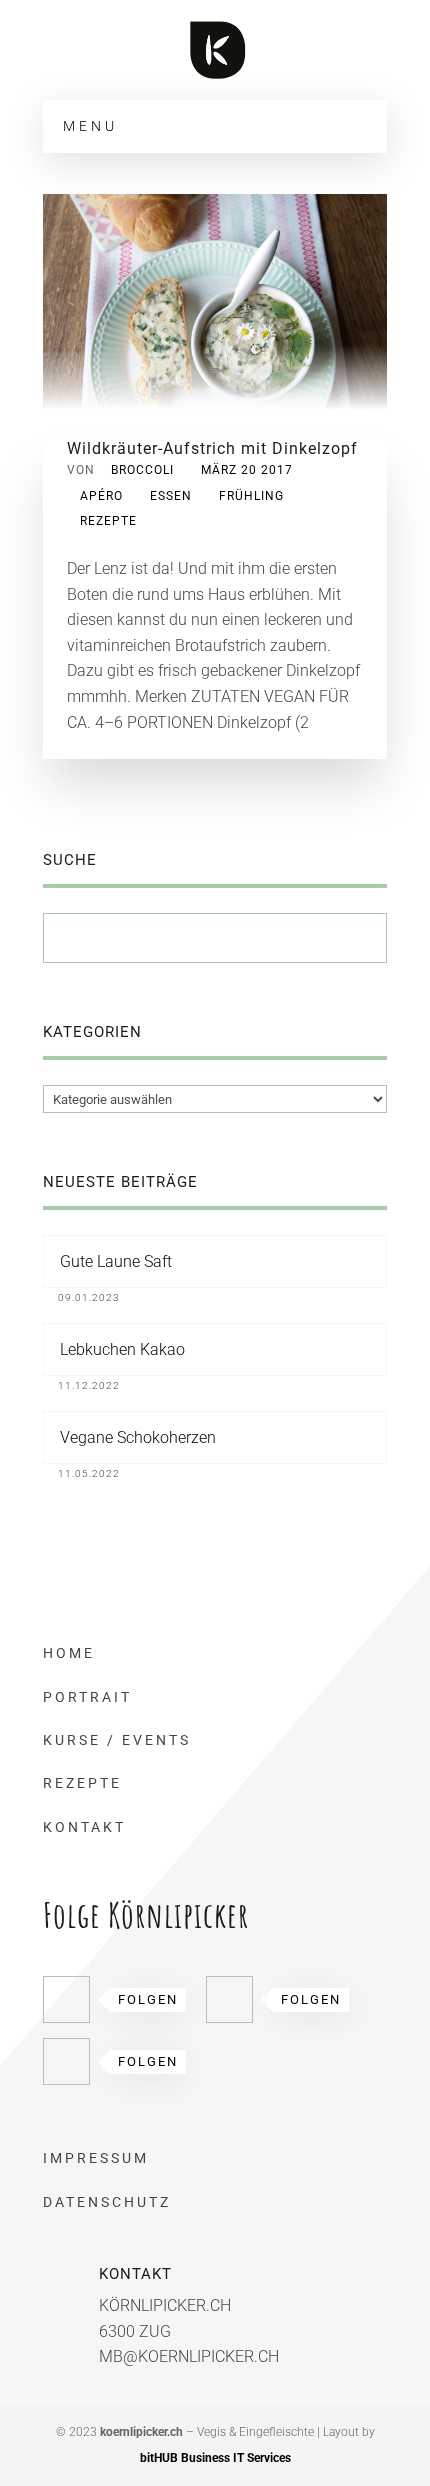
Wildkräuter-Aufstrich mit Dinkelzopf (212, 448)
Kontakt (84, 1827)
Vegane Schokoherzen (138, 1437)
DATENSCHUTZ (107, 2202)
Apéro (101, 496)
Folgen (148, 1999)
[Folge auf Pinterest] (229, 1999)
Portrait (87, 1697)
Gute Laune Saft (116, 1261)
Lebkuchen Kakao (122, 1349)
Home (69, 1653)
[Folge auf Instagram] (66, 2061)
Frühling (251, 496)
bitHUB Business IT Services (215, 2458)
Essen (171, 496)
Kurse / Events (117, 1740)
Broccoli (142, 470)
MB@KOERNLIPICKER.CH (189, 2356)
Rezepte (108, 521)
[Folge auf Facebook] (66, 1999)
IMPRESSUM (96, 2158)
